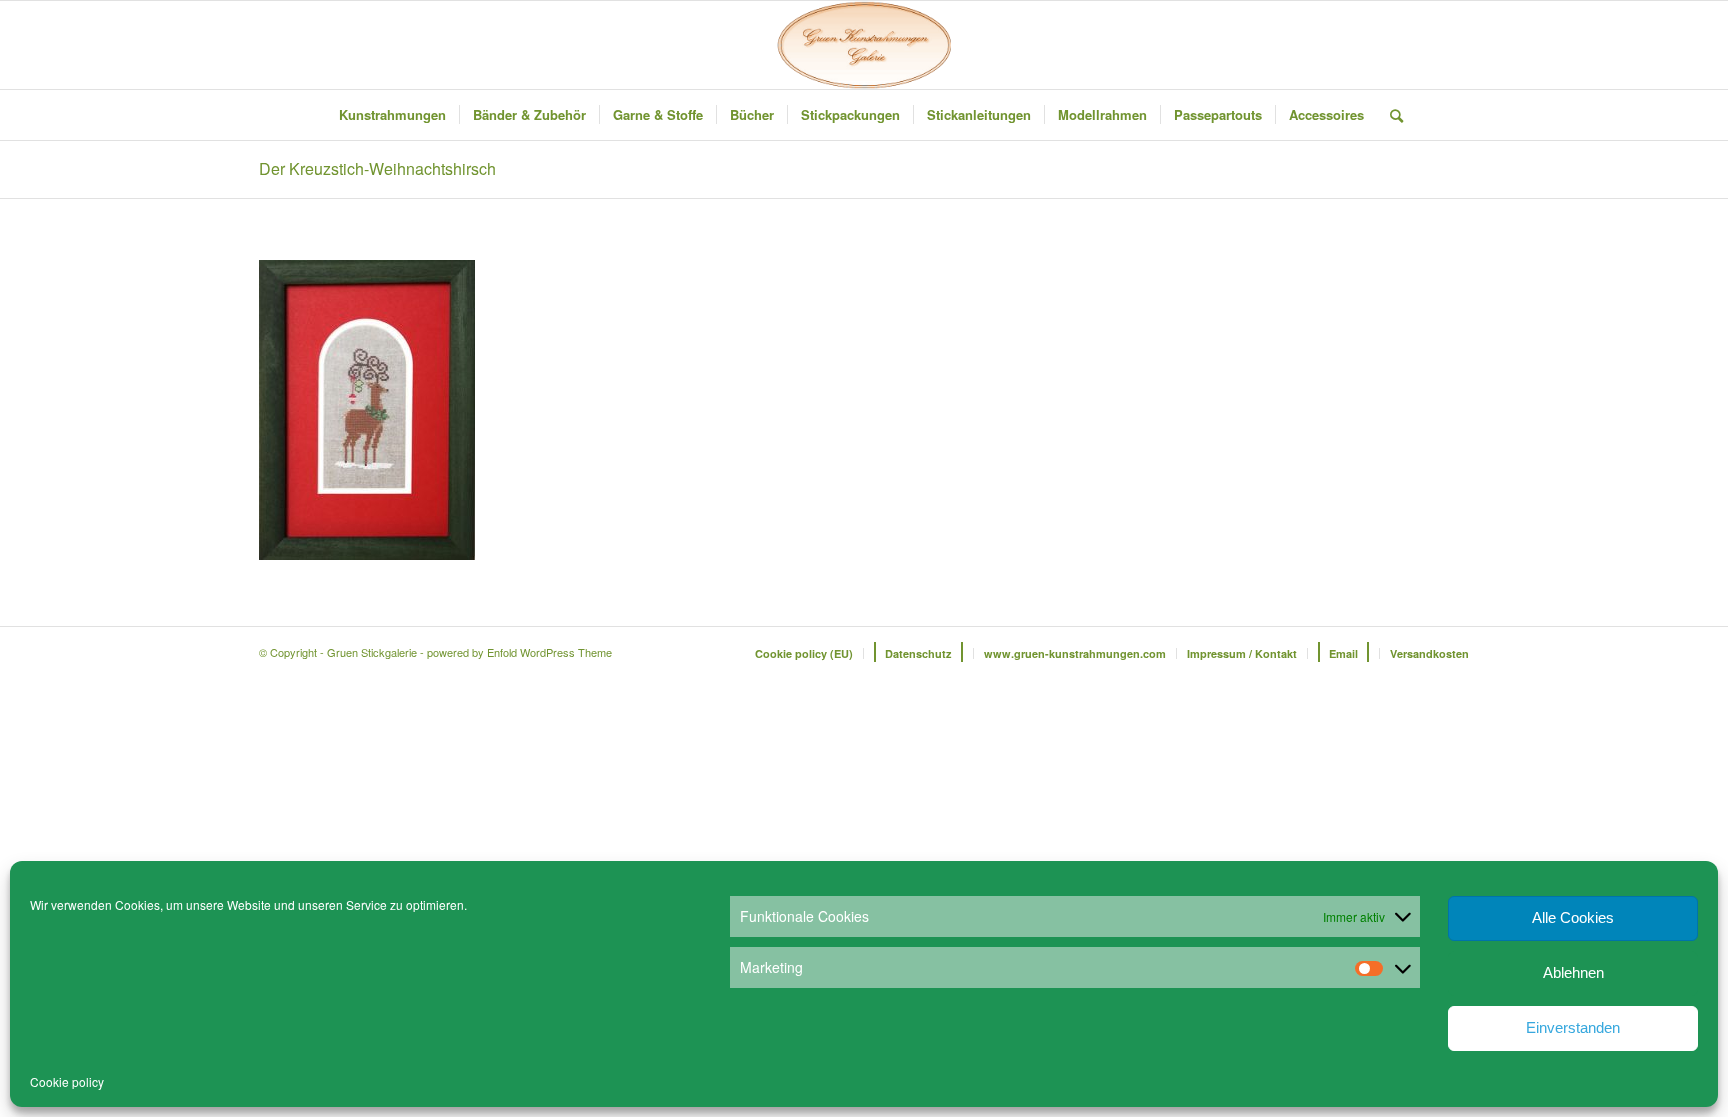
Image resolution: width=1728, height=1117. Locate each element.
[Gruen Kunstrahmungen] (864, 45)
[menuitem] (392, 115)
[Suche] (1390, 115)
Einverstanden (1573, 1027)
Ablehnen (1573, 972)
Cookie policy (67, 1081)
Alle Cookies (1573, 917)
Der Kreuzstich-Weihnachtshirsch (377, 168)
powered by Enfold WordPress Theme (519, 652)
